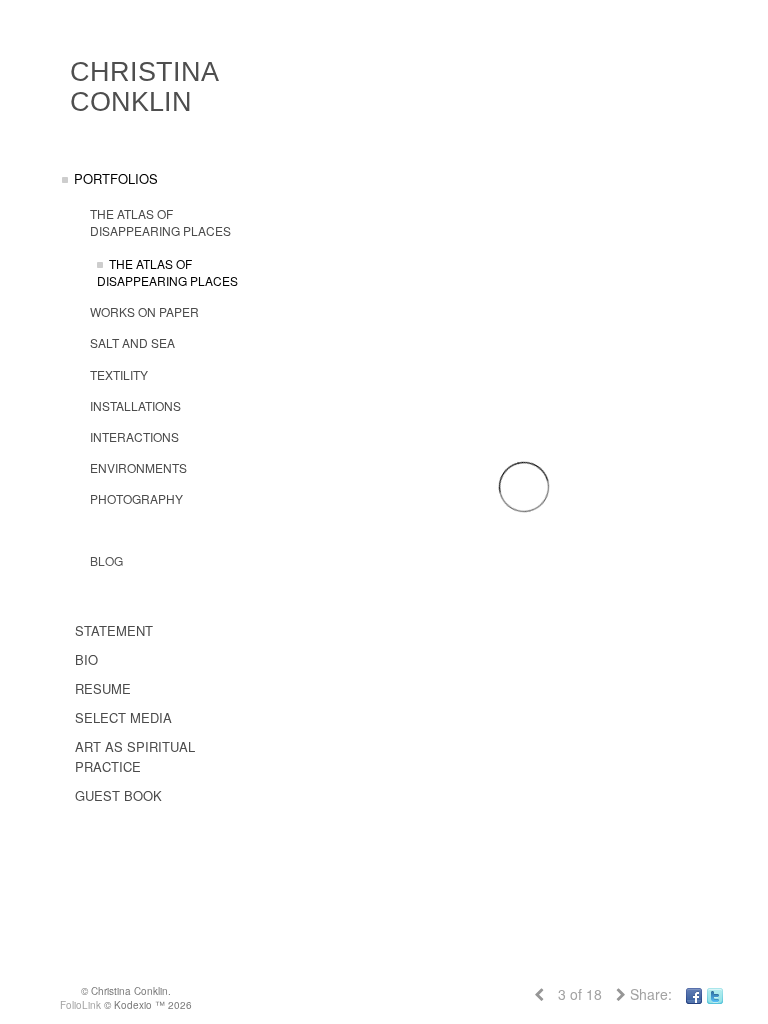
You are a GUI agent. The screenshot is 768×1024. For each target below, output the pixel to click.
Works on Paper (144, 311)
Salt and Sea (132, 342)
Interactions (134, 436)
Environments (138, 467)
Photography (136, 498)
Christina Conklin (144, 87)
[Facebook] (694, 994)
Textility (119, 374)
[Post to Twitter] (715, 994)
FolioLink (80, 1005)
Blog (106, 560)
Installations (135, 405)
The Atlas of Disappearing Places (160, 222)
